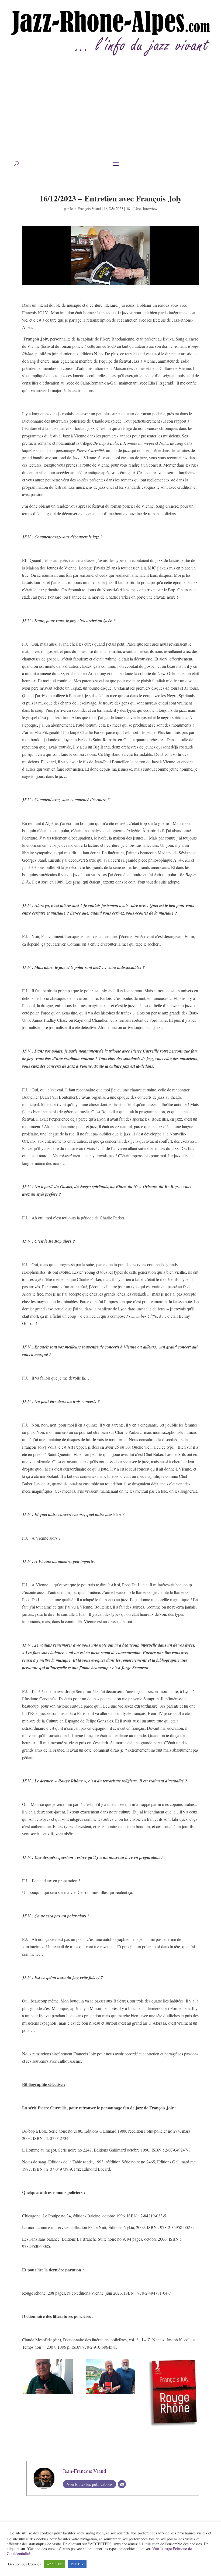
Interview (150, 209)
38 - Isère (133, 209)
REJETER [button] (77, 2564)
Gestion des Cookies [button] (25, 2564)
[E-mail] (122, 2484)
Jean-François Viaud (85, 209)
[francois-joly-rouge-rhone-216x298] (173, 2427)
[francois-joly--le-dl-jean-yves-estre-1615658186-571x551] (48, 2394)
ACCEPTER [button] (54, 2564)
